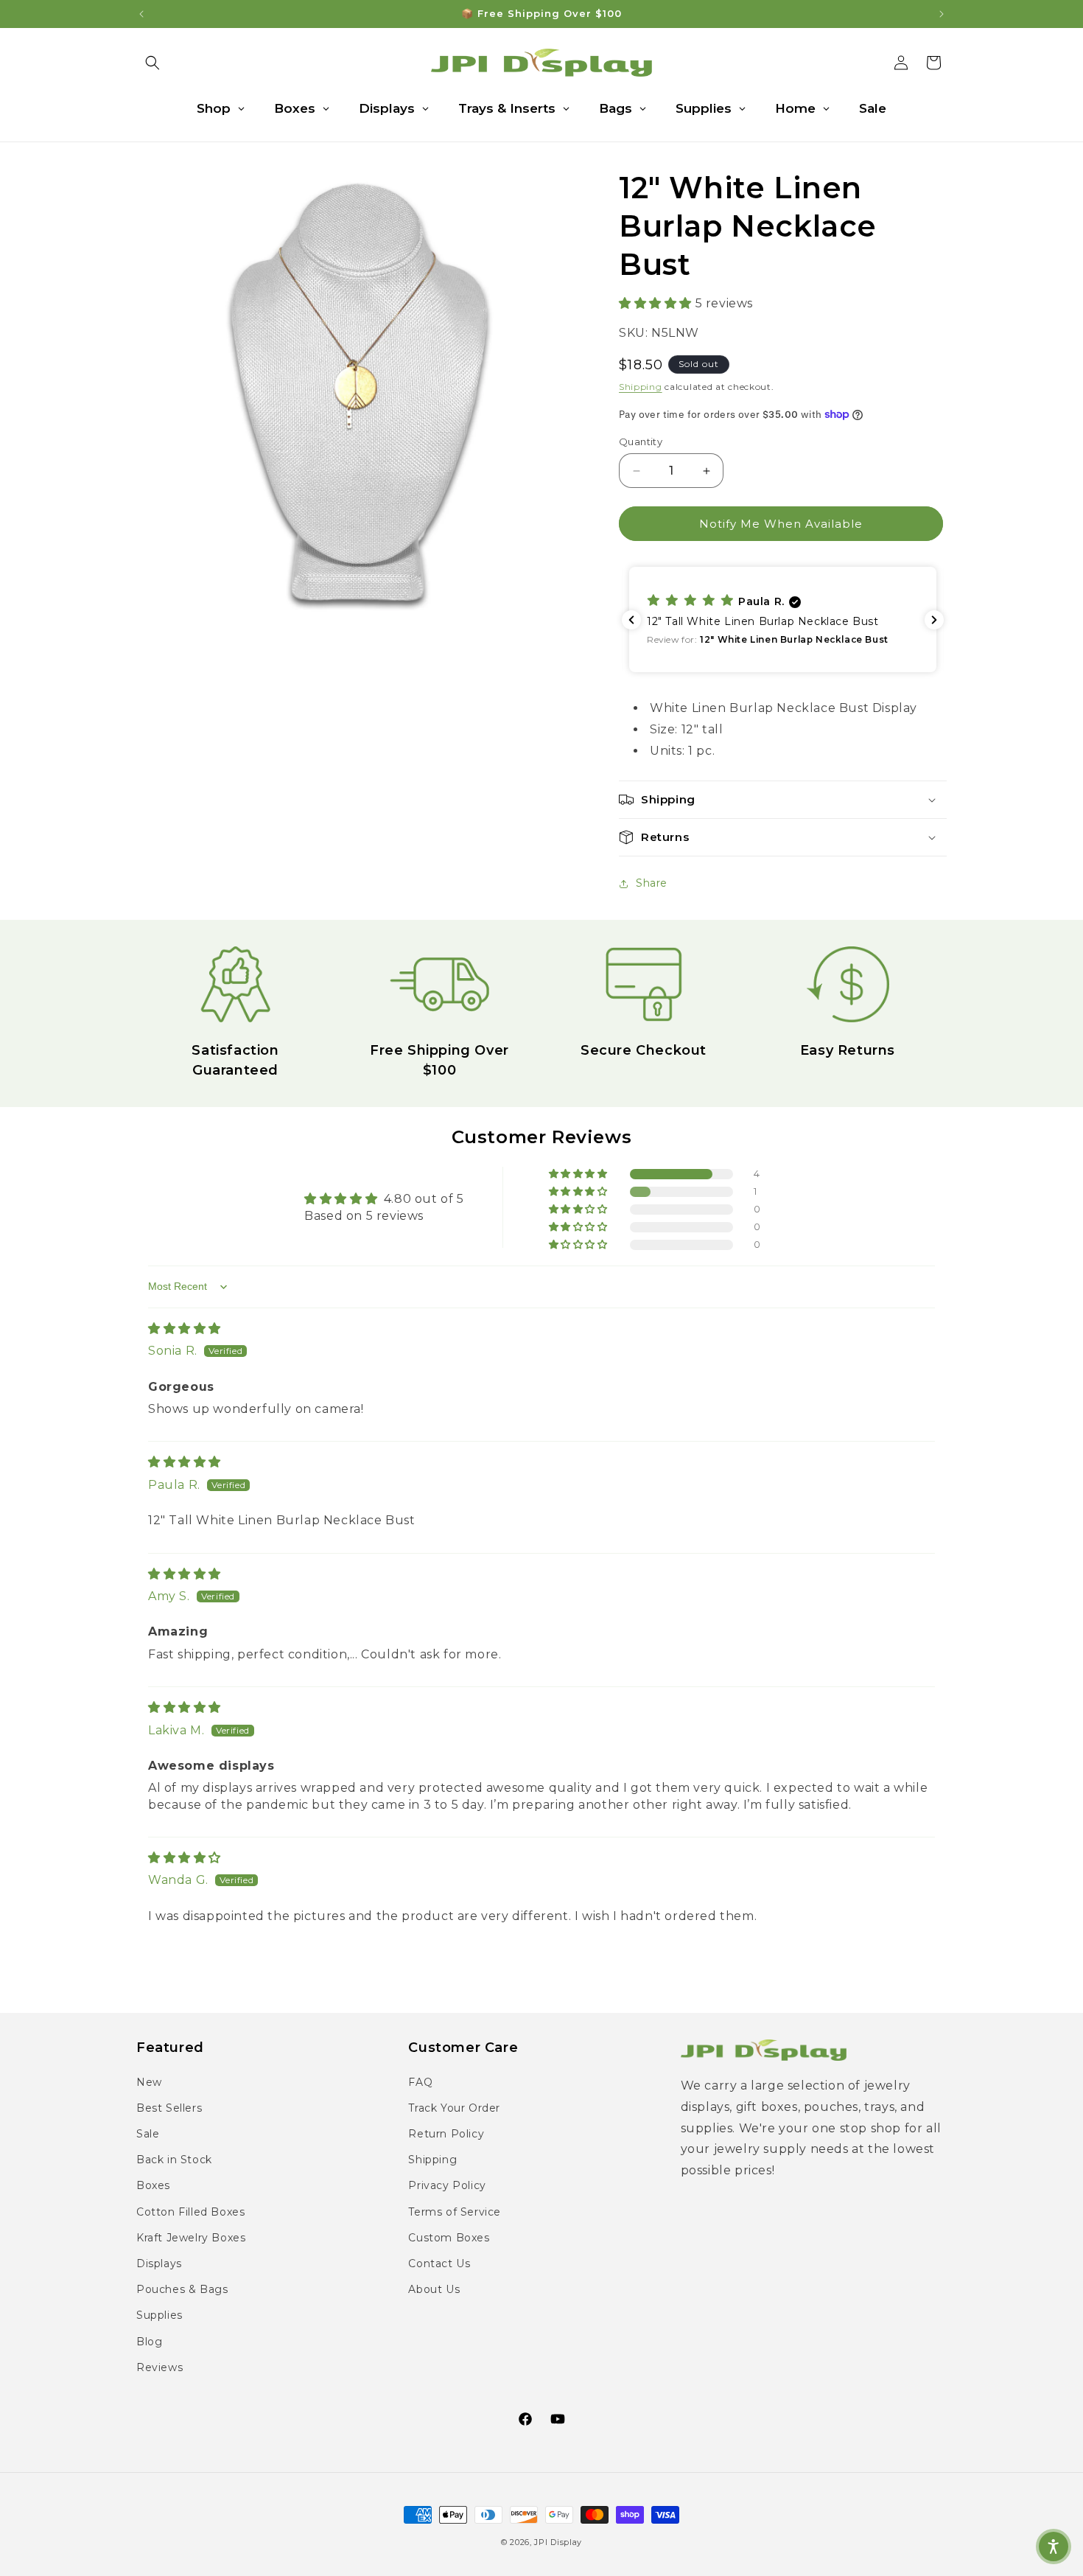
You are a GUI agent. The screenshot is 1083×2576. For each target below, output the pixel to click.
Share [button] (652, 883)
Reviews (160, 2367)
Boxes (153, 2185)
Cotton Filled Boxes (190, 2212)
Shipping (641, 387)
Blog (149, 2342)
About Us (434, 2289)
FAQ (420, 2082)
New (149, 2082)
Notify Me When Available (781, 524)
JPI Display (558, 2542)
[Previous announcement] (141, 14)
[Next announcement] (942, 14)
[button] (153, 63)
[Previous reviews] (631, 620)
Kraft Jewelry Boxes (191, 2238)
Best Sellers (169, 2108)
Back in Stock (174, 2160)
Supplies (160, 2315)
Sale (148, 2134)
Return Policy (446, 2134)
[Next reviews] (934, 620)
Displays (159, 2263)
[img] (185, 1329)
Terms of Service (455, 2212)
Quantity (641, 441)
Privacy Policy (447, 2185)
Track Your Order (454, 2108)
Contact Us (439, 2263)
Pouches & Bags (182, 2289)
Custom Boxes (449, 2238)
